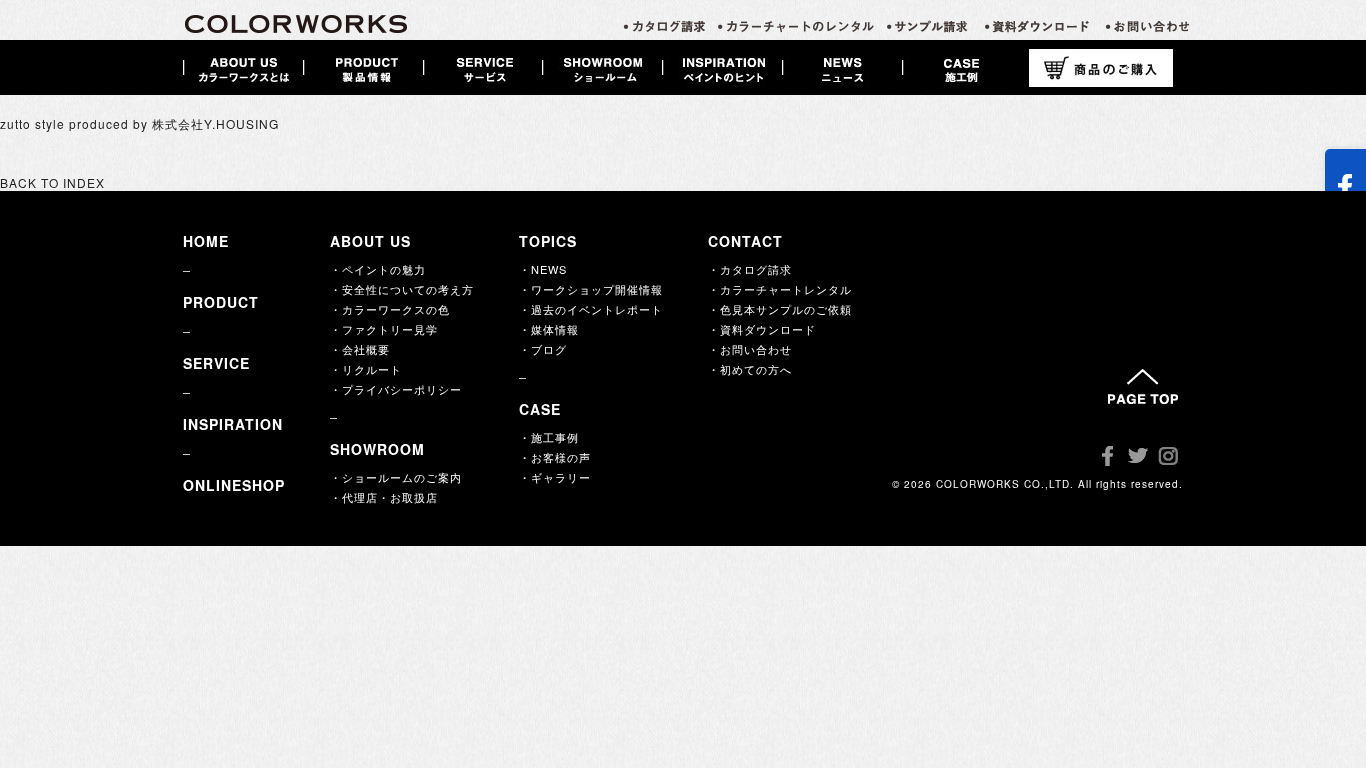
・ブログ (543, 349)
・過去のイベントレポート (591, 309)
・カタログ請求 (750, 269)
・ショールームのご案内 (396, 477)
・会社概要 (360, 349)
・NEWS (543, 269)
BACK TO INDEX (52, 182)
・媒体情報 (549, 329)
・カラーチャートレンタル (780, 289)
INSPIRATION (233, 424)
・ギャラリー (555, 477)
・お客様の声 (555, 457)
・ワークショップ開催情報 (591, 289)
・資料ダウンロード (762, 329)
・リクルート (366, 369)
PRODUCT (221, 302)
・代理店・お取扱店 (384, 497)
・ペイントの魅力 (378, 269)
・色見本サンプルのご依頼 (780, 309)
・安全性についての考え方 (402, 289)
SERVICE (216, 363)
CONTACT (745, 241)
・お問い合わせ (750, 349)
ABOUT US (370, 241)
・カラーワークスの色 (390, 309)
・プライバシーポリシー (396, 389)
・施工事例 (549, 437)
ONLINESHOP (234, 485)
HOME (206, 241)
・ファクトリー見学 (384, 329)
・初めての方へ (750, 369)
